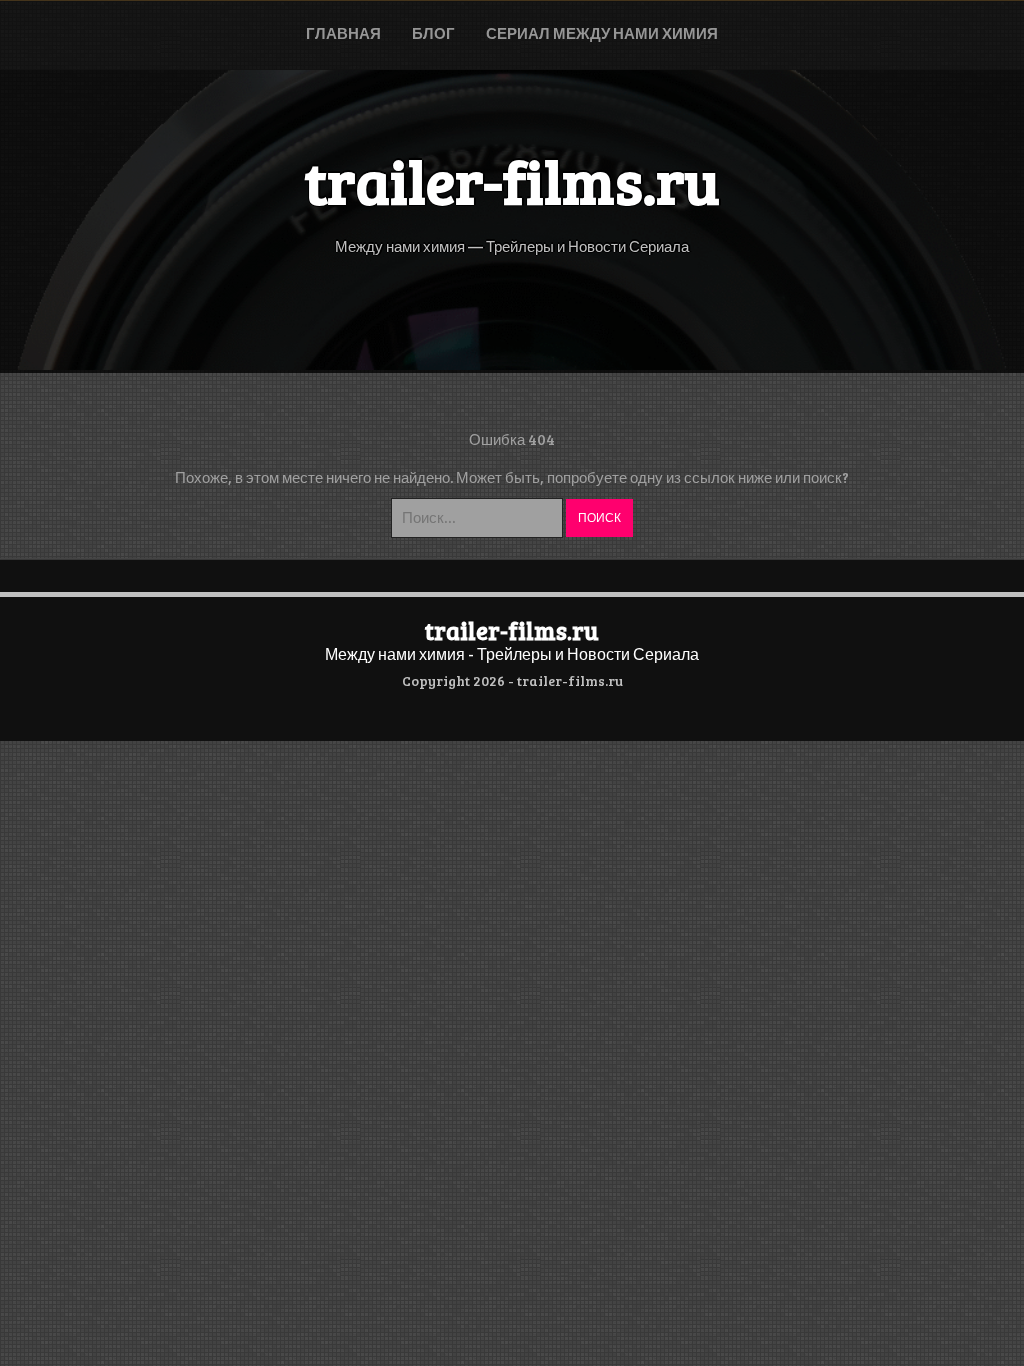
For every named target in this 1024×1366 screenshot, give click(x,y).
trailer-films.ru (512, 630)
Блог (433, 33)
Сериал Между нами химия (602, 33)
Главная (343, 33)
